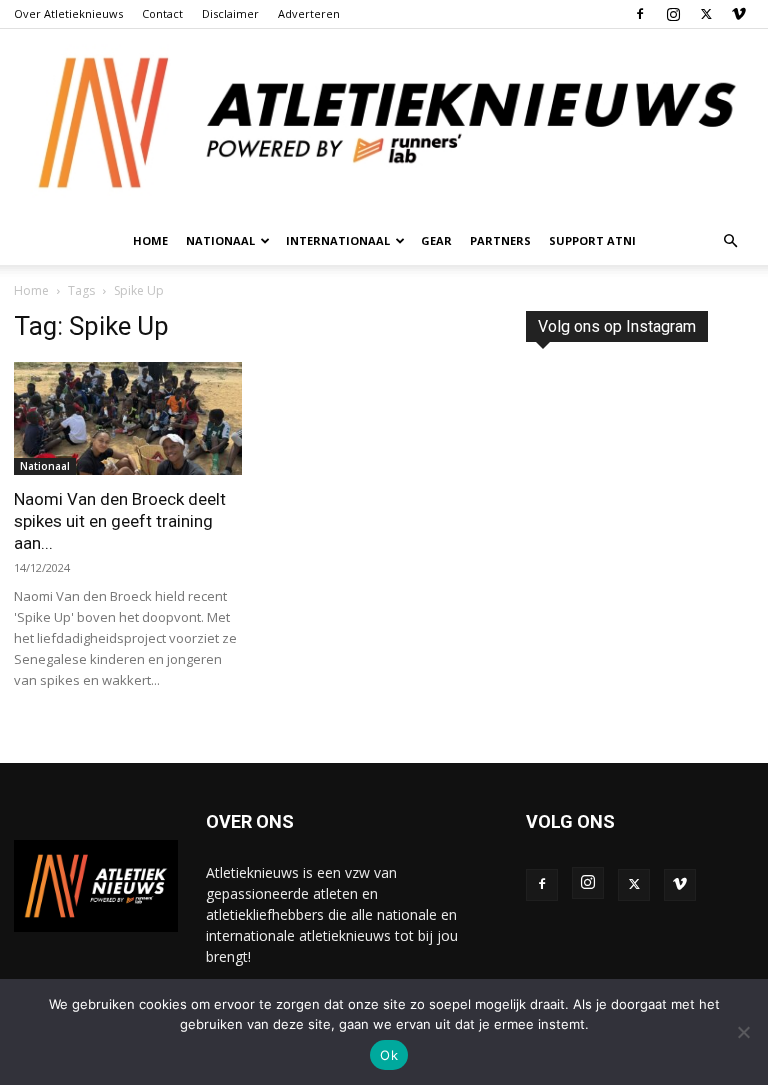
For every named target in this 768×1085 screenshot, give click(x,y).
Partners (500, 240)
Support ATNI (592, 240)
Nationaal (45, 466)
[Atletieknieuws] (384, 123)
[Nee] (743, 1032)
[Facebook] (640, 14)
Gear (436, 240)
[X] (706, 14)
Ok (389, 1055)
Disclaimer (230, 13)
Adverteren (309, 13)
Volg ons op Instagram (617, 326)
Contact (162, 13)
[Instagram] (673, 14)
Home (150, 240)
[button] (730, 241)
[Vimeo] (739, 14)
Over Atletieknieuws (68, 13)
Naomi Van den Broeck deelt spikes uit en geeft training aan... (120, 521)
